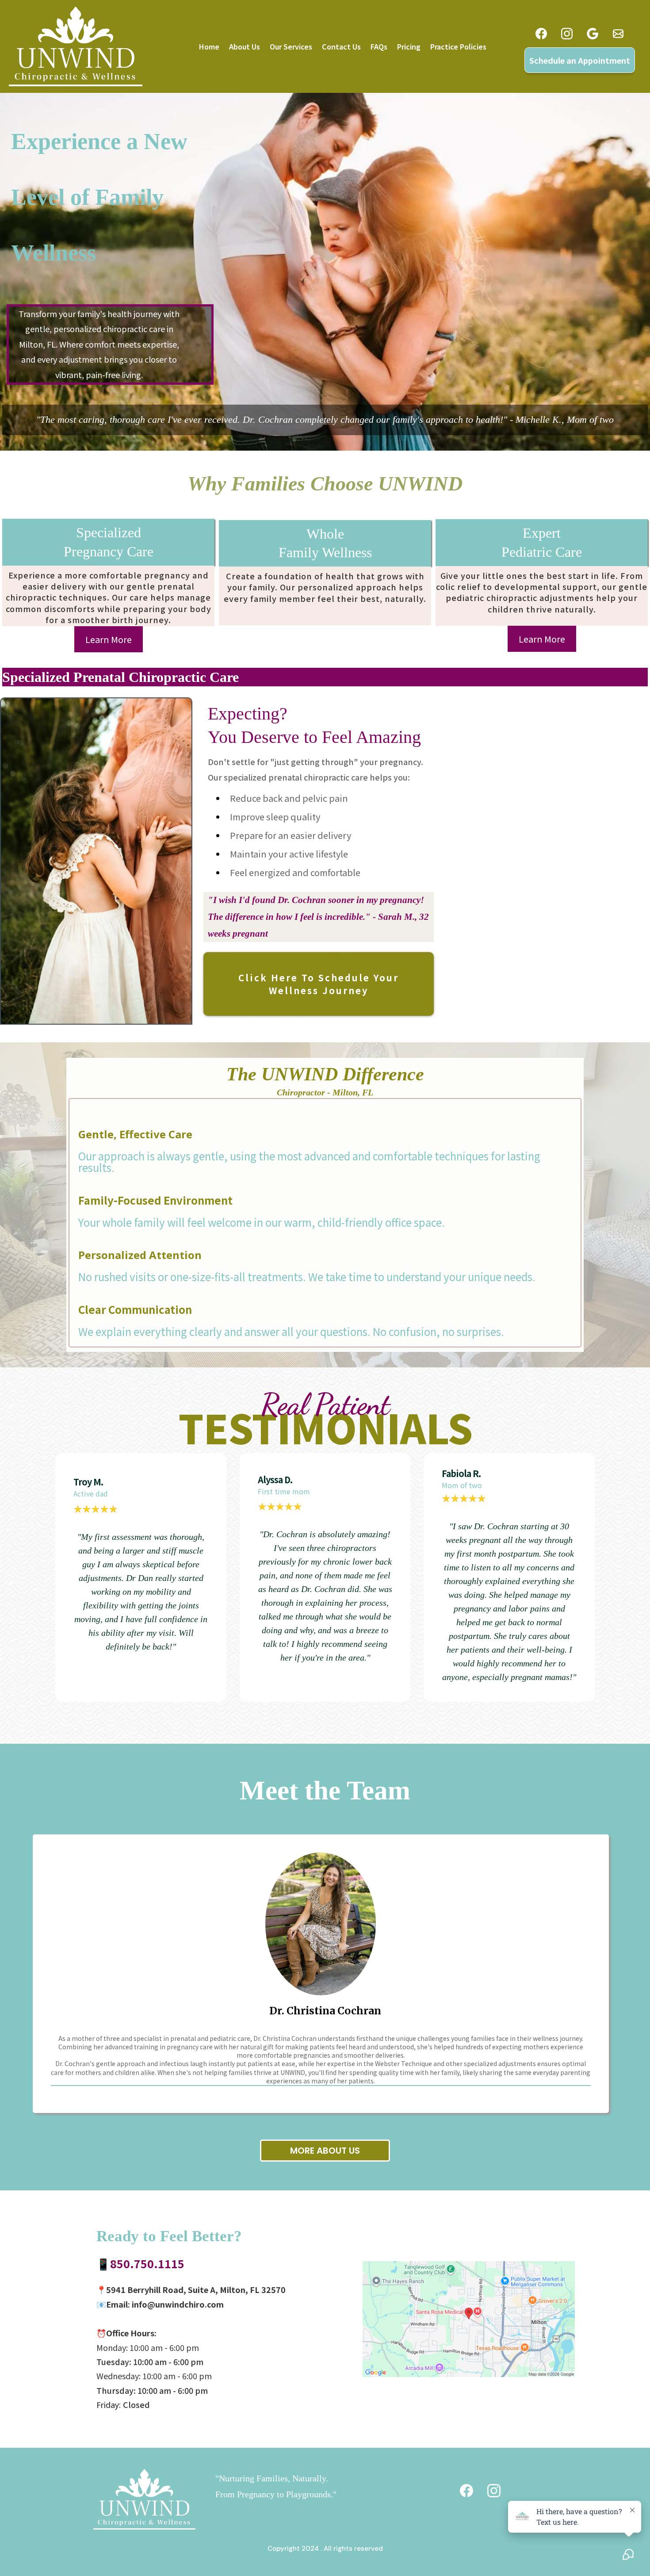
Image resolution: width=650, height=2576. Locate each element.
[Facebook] (541, 34)
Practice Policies (458, 46)
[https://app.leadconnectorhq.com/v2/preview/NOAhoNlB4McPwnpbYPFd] (144, 2499)
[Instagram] (567, 34)
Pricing (409, 46)
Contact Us (341, 46)
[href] (469, 2319)
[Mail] (618, 34)
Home (209, 46)
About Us (245, 46)
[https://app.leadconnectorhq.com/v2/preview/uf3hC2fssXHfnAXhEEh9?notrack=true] (76, 46)
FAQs (379, 46)
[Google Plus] (593, 34)
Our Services (291, 46)
